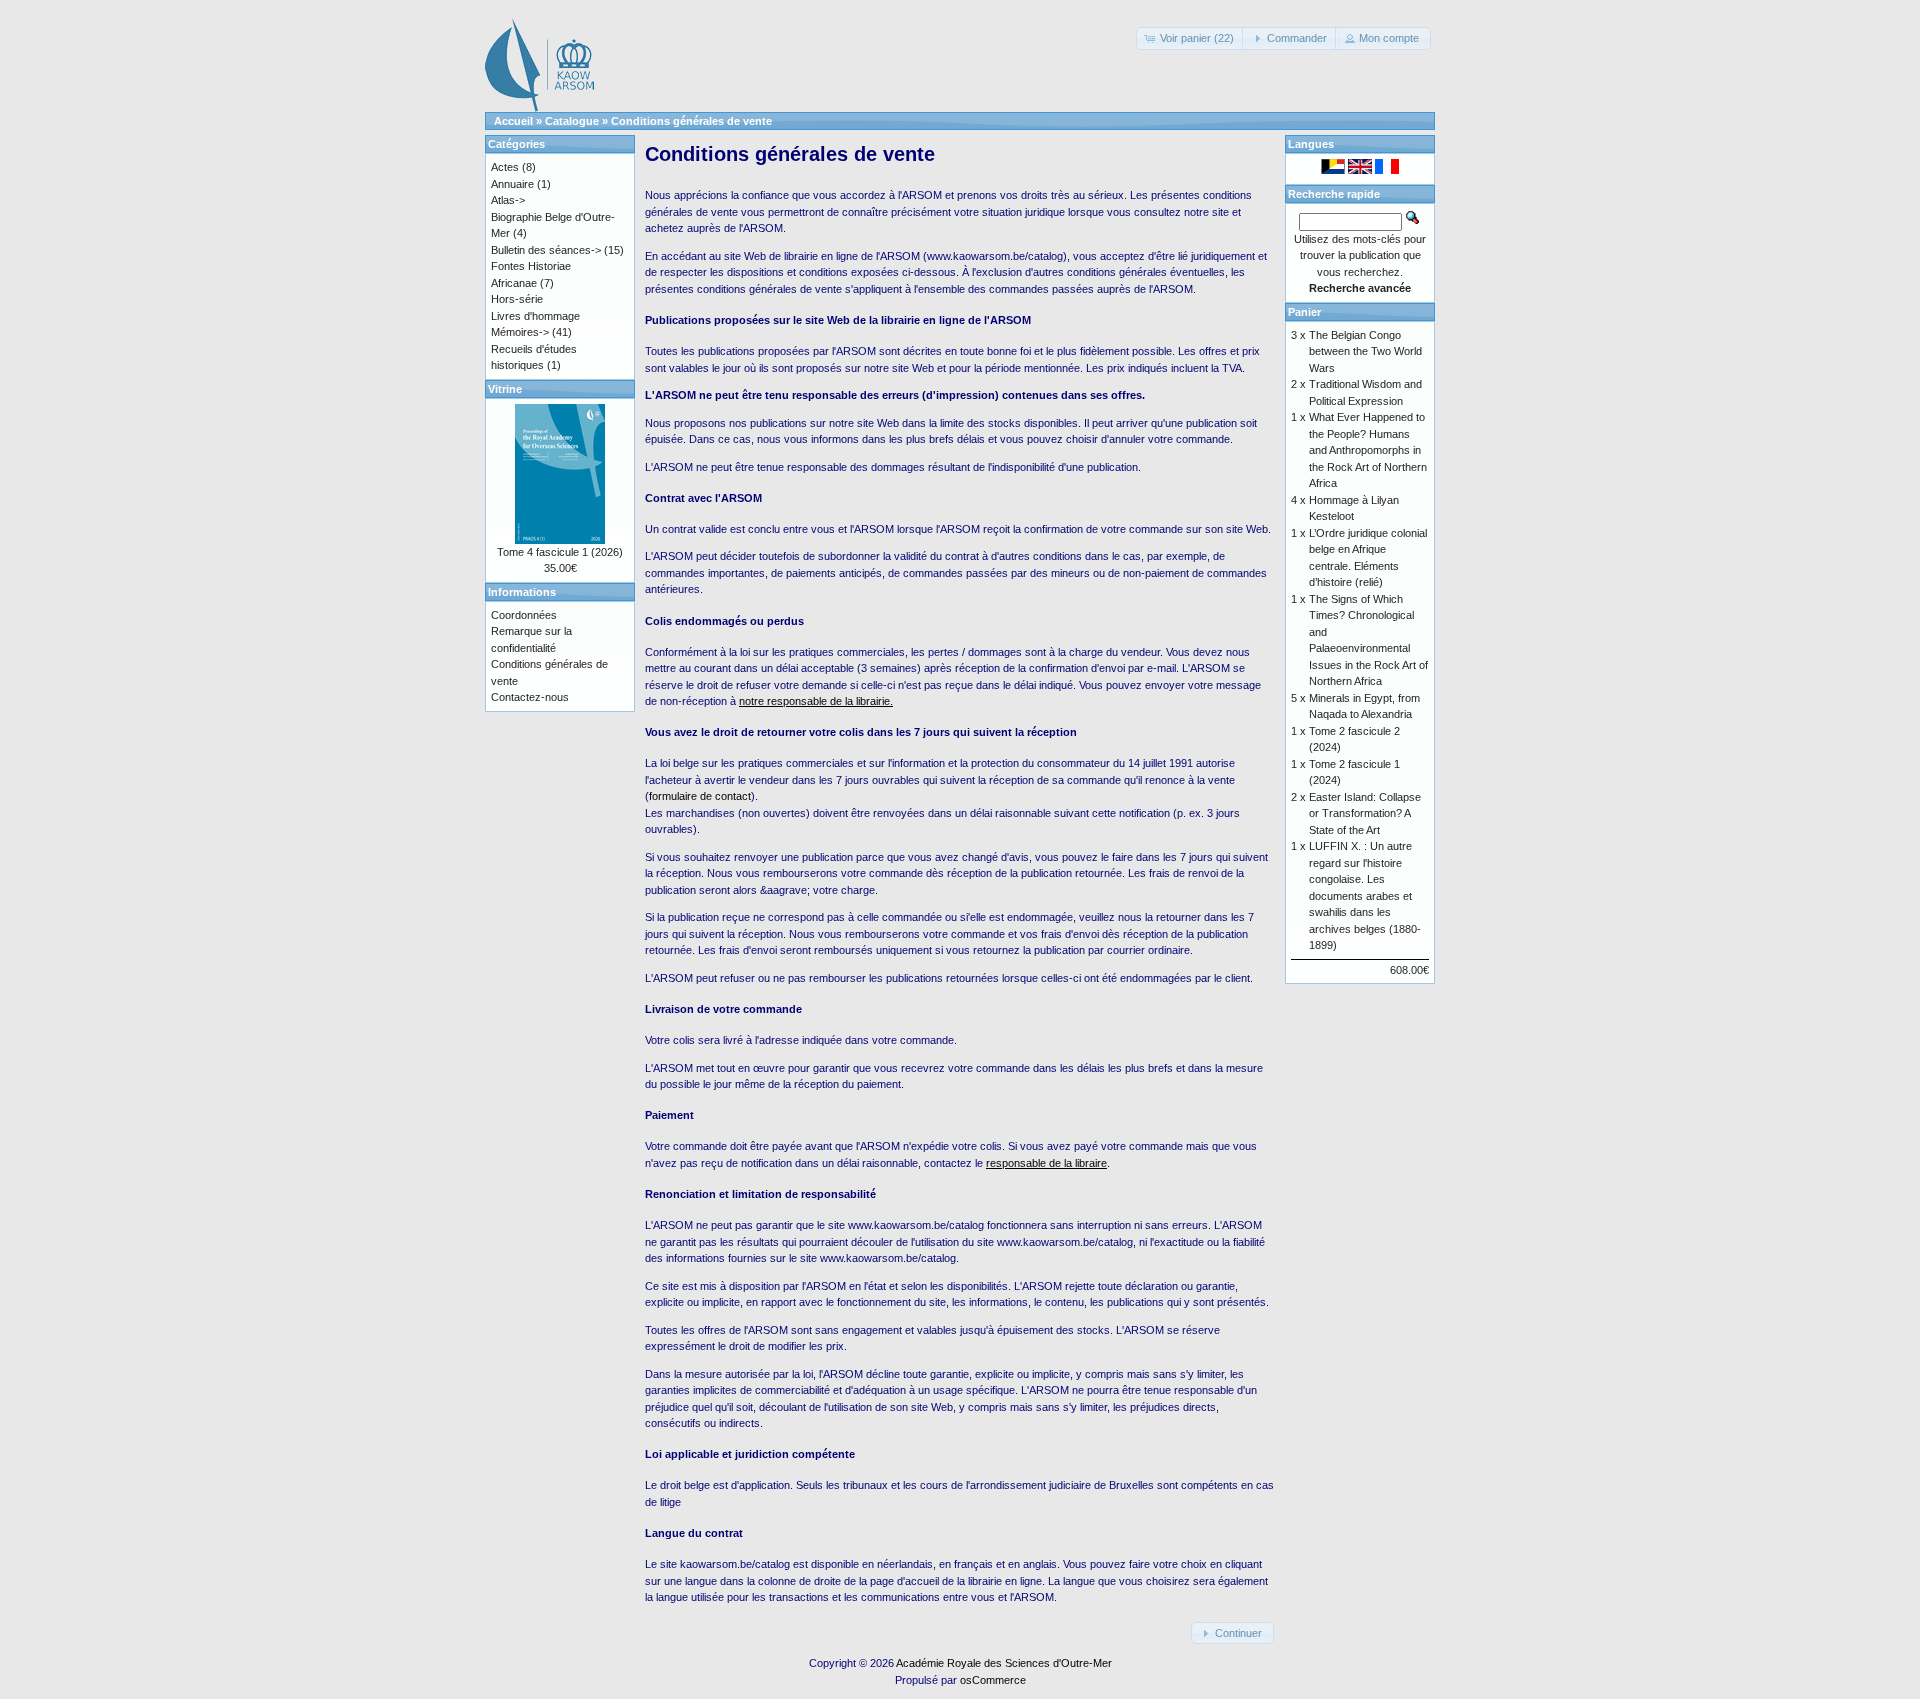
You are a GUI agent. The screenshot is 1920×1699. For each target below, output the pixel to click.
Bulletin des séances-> (546, 250)
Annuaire (512, 184)
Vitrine (505, 389)
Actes (505, 167)
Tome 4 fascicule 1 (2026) (560, 552)
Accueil (513, 121)
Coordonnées (524, 615)
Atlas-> (508, 200)
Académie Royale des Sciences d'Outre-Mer (1004, 1663)
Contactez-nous (530, 697)
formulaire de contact (700, 796)
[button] (1191, 38)
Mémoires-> (520, 332)
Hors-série (517, 299)
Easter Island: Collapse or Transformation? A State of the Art (1365, 813)
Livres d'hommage (535, 316)
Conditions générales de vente (691, 121)
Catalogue (572, 121)
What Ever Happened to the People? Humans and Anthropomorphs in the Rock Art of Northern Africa (1368, 450)
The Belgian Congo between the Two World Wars (1365, 351)
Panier (1304, 312)
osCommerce (993, 1680)
